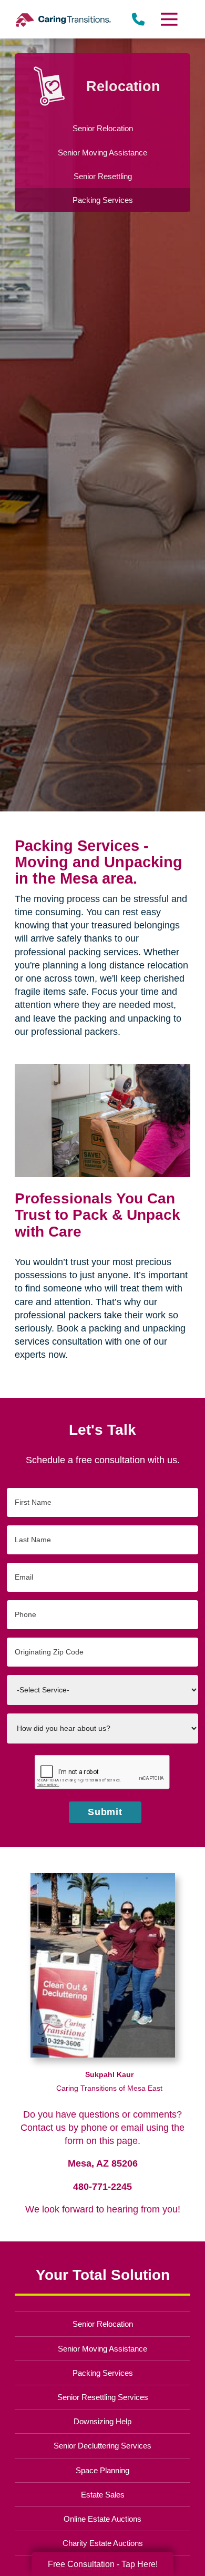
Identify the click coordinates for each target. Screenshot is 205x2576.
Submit (105, 1812)
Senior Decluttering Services (102, 2446)
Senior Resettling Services (103, 2397)
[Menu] (168, 19)
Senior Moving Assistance (102, 2349)
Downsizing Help (102, 2421)
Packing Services (103, 2373)
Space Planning (102, 2470)
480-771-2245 (102, 2187)
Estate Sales (103, 2495)
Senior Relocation (103, 2324)
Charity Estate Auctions (103, 2543)
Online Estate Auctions (102, 2519)
